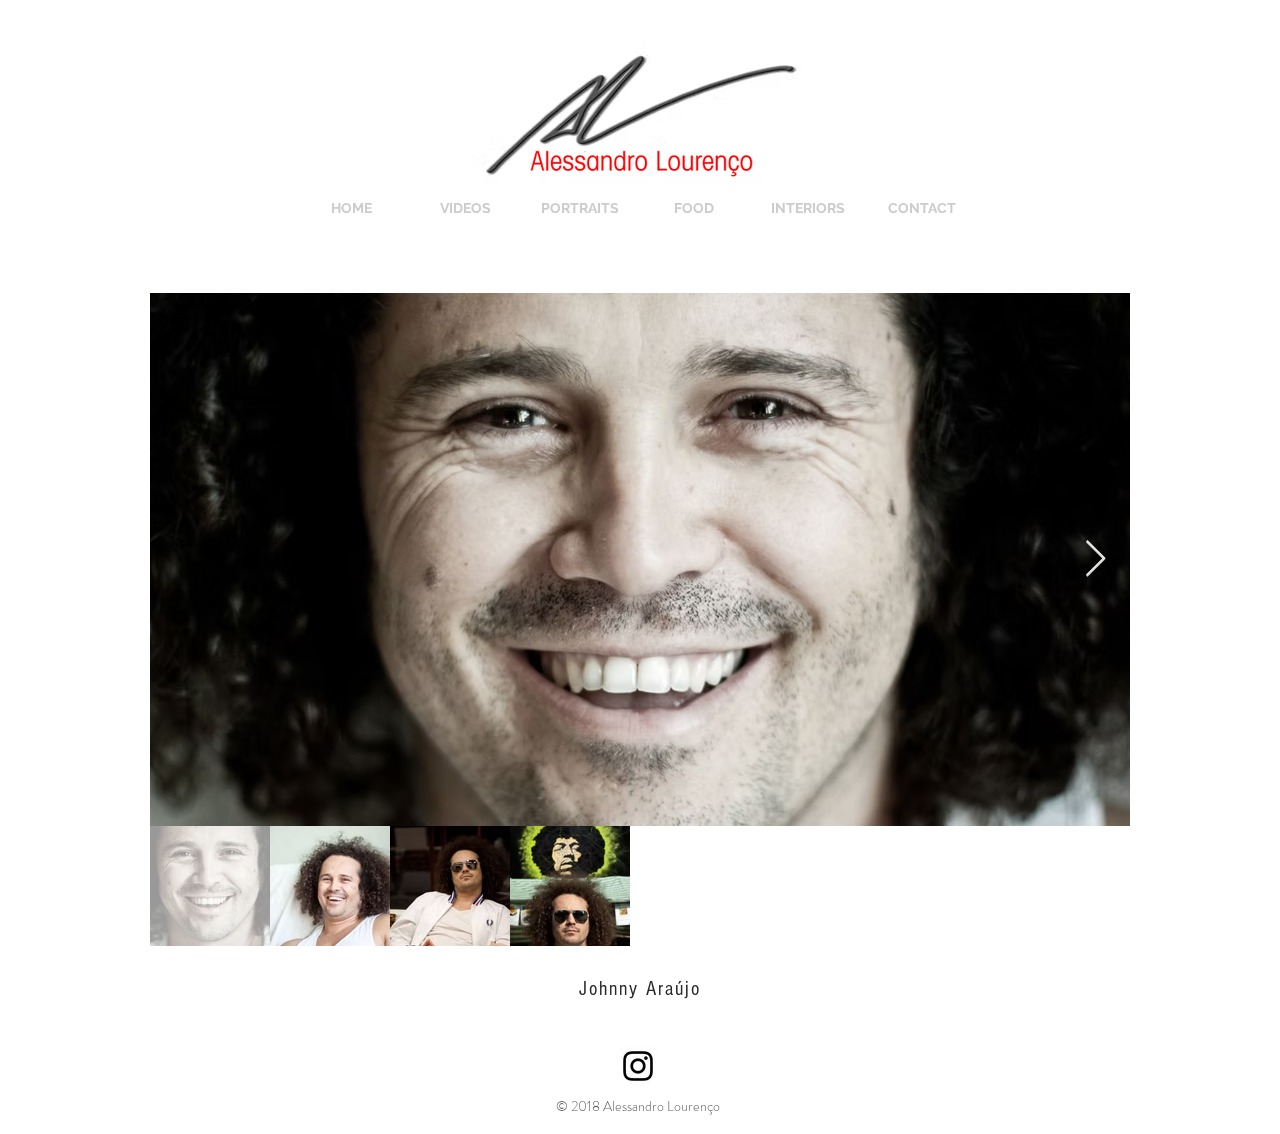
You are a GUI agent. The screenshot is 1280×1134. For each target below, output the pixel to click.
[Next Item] (1095, 559)
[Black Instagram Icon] (638, 1066)
